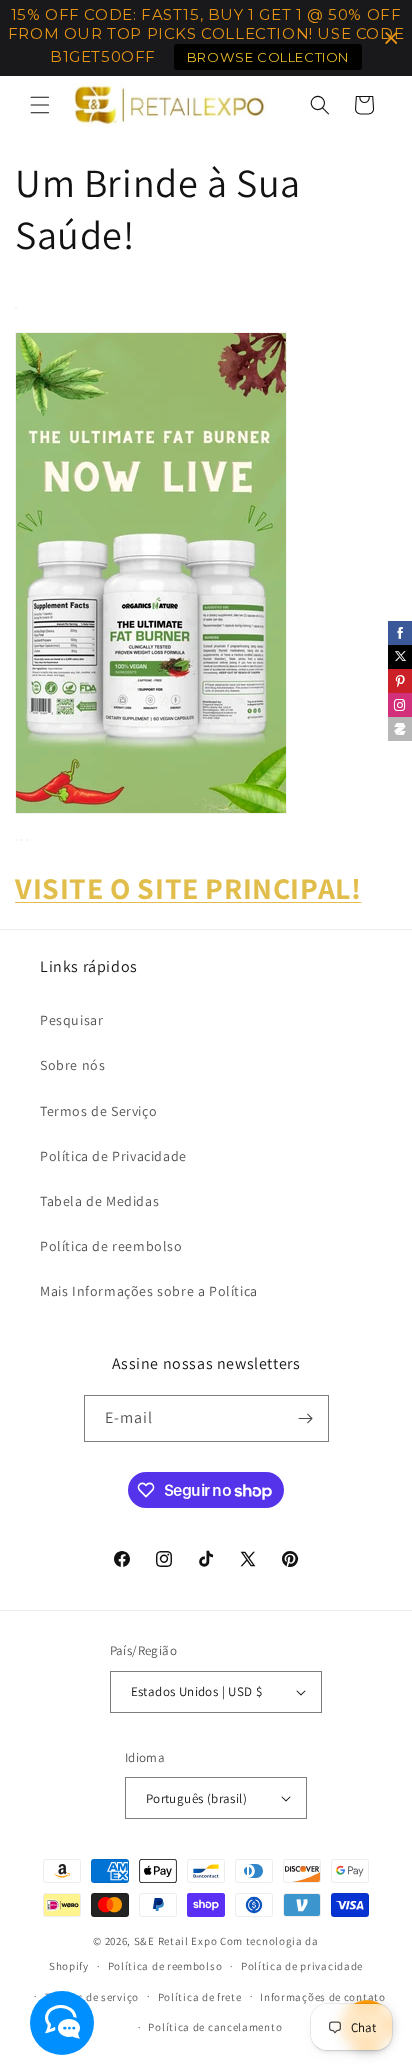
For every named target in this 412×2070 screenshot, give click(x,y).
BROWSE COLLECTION (268, 57)
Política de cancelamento (215, 2027)
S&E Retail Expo (176, 1941)
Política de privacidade (302, 1966)
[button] (40, 105)
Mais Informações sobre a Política (149, 1291)
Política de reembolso (111, 1246)
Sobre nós (72, 1065)
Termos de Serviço (98, 1111)
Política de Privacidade (113, 1156)
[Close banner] (391, 38)
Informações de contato (322, 1997)
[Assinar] (306, 1418)
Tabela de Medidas (99, 1201)
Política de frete (200, 1997)
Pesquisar (71, 1020)
